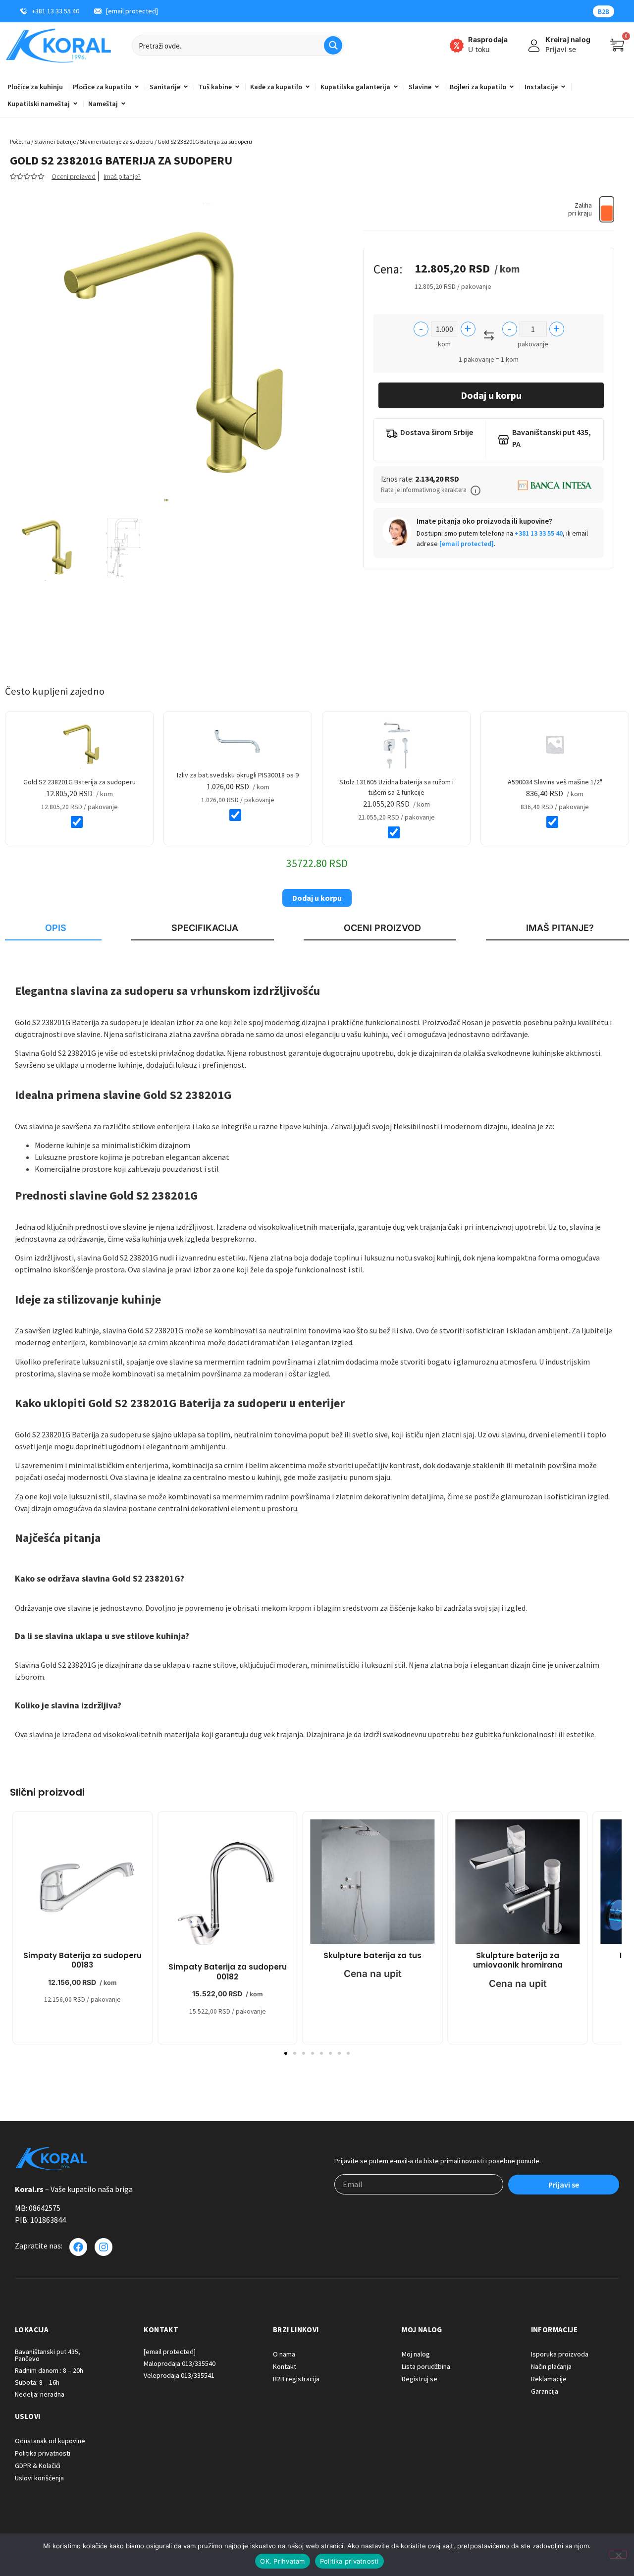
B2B (604, 11)
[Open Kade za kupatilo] (308, 87)
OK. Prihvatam (282, 2561)
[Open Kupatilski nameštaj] (75, 104)
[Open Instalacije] (563, 87)
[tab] (53, 929)
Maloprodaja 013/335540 (180, 2363)
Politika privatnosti (349, 2561)
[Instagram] (104, 2247)
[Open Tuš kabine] (237, 87)
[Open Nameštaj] (123, 104)
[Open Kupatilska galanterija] (396, 87)
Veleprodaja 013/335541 (179, 2375)
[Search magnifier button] (333, 45)
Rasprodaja (488, 39)
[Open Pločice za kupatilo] (137, 87)
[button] (475, 491)
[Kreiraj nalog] (534, 46)
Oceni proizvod (74, 176)
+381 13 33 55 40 (539, 533)
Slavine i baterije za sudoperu (117, 141)
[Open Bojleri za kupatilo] (512, 87)
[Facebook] (78, 2247)
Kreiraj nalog (568, 39)
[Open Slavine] (437, 87)
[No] (618, 2554)
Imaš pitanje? (122, 176)
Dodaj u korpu (491, 395)
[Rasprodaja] (457, 46)
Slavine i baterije (55, 141)
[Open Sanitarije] (186, 87)
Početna (20, 141)
